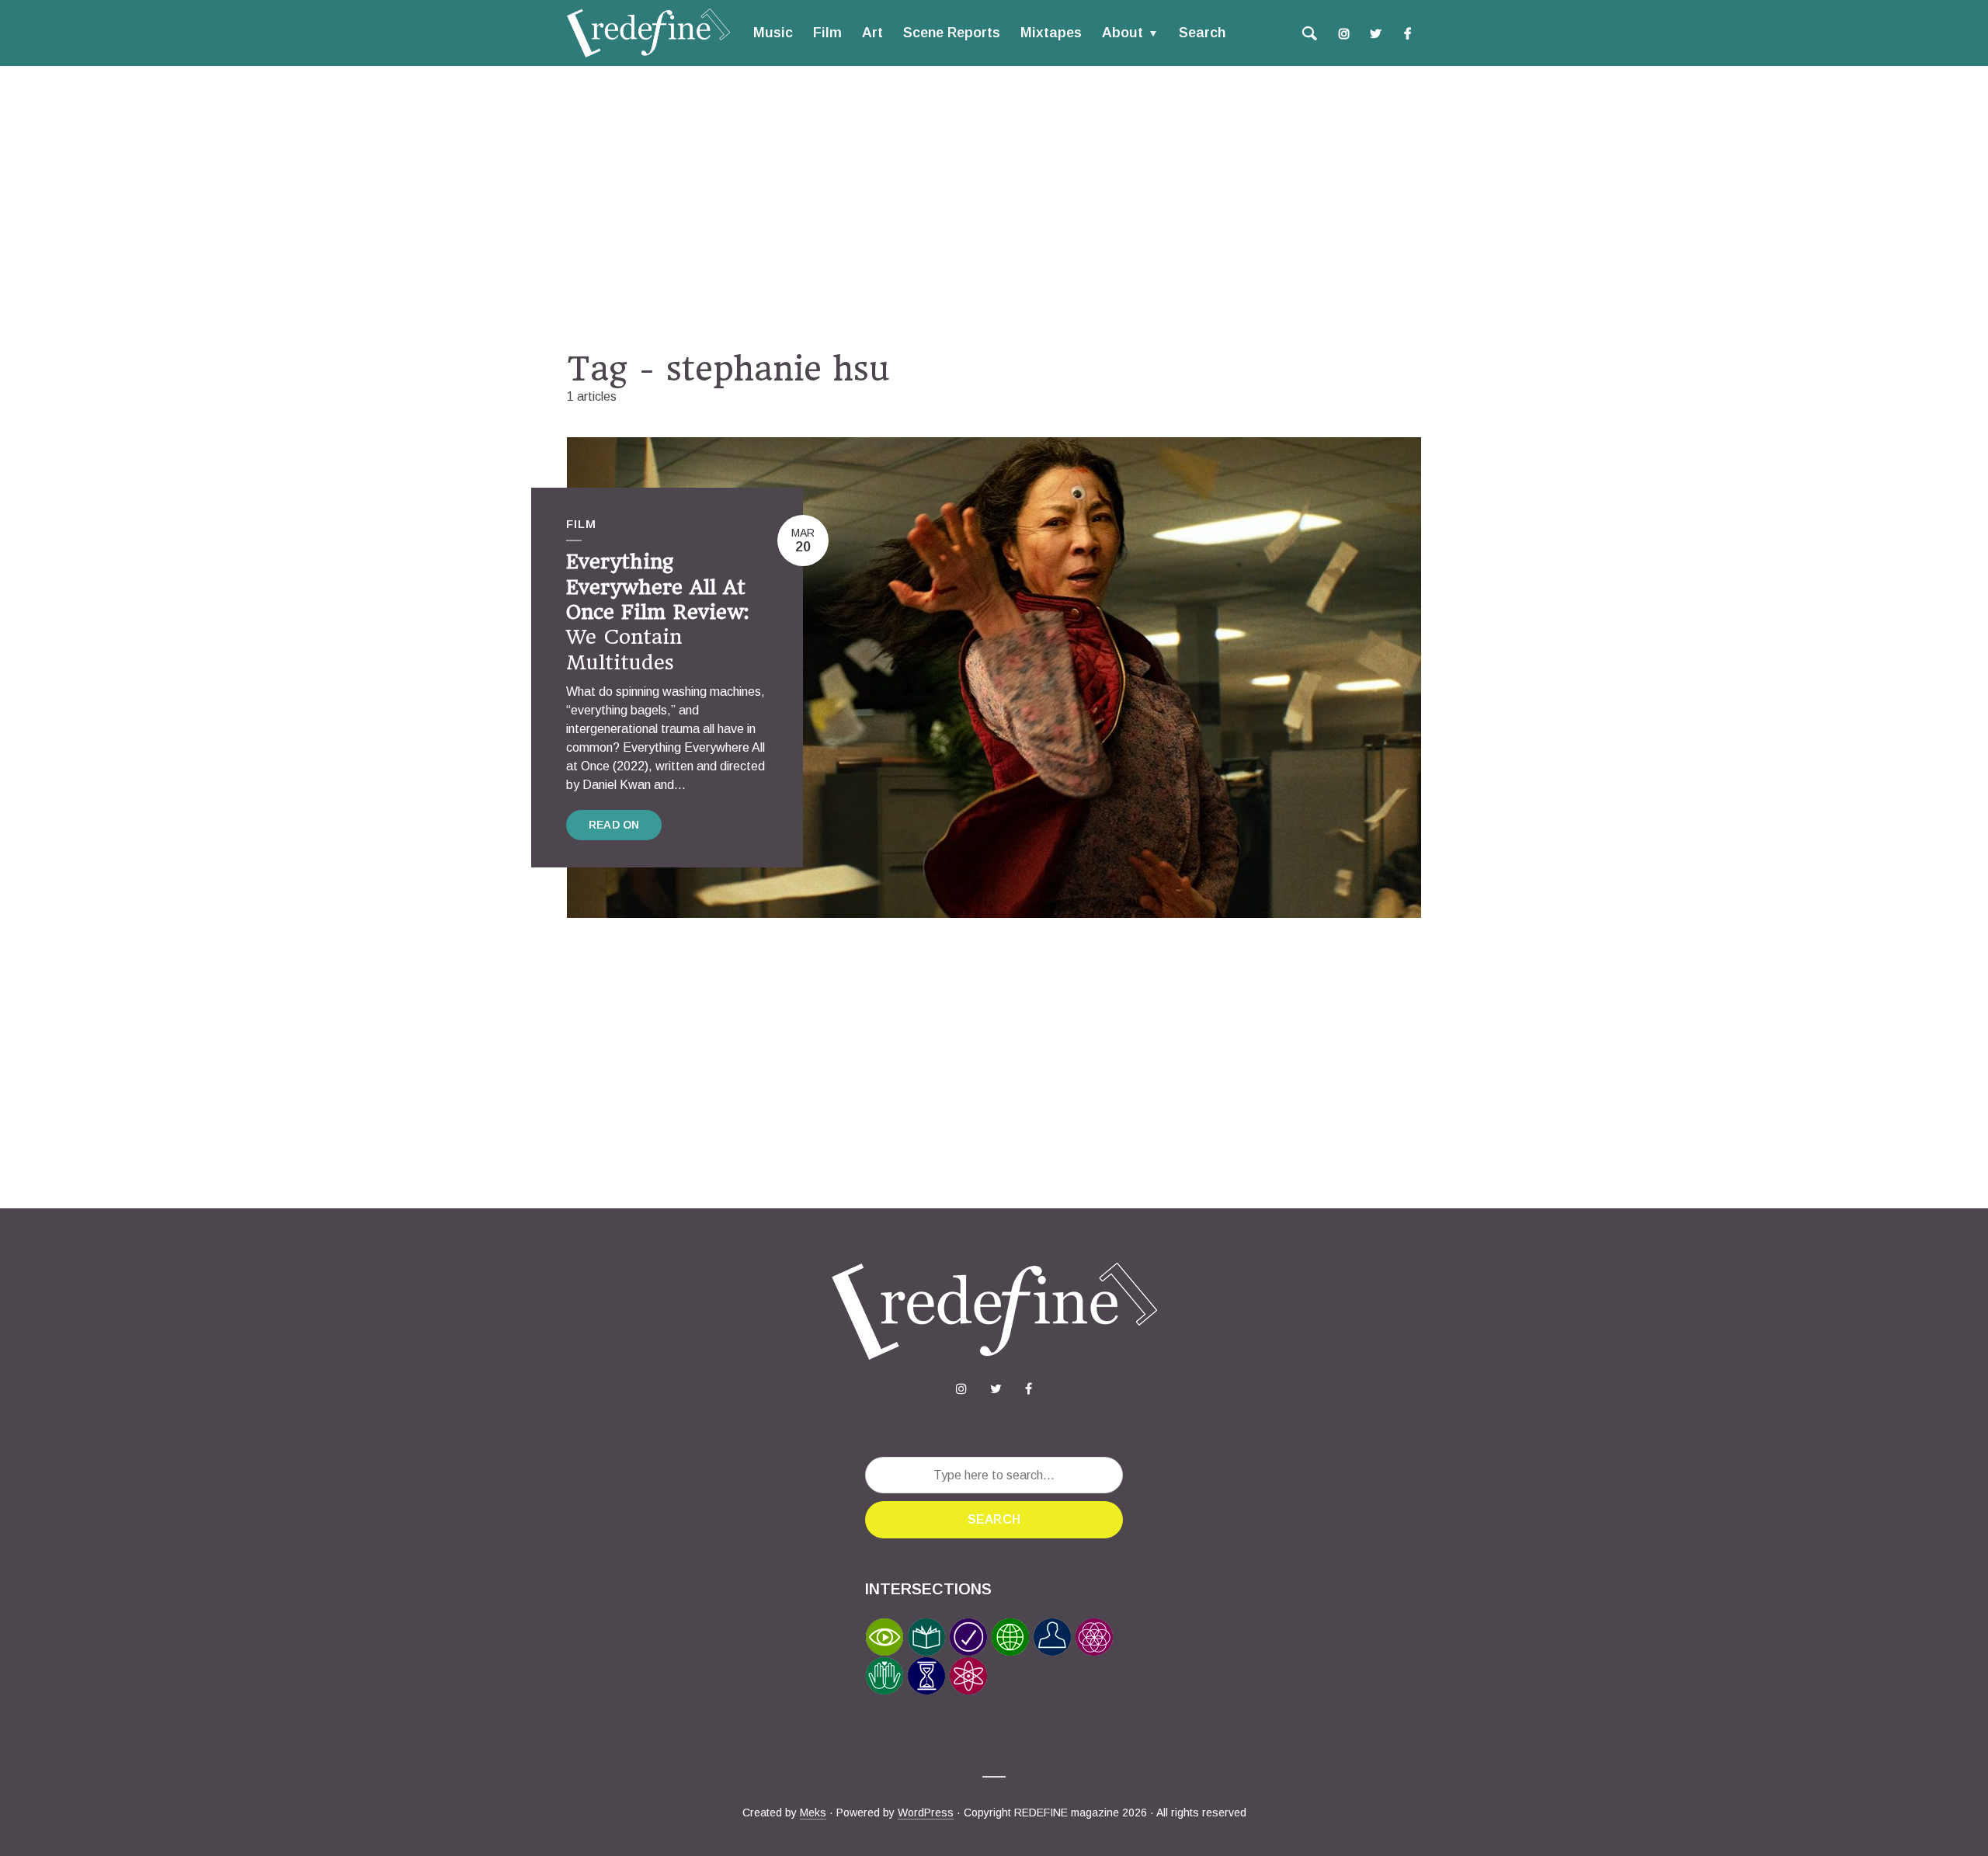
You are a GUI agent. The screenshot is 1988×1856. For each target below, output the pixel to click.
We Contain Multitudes (657, 612)
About (1123, 33)
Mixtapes (1051, 33)
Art (872, 33)
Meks (813, 1813)
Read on (614, 825)
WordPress (926, 1813)
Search (1202, 33)
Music (773, 33)
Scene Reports (952, 33)
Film (827, 33)
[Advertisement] (994, 207)
